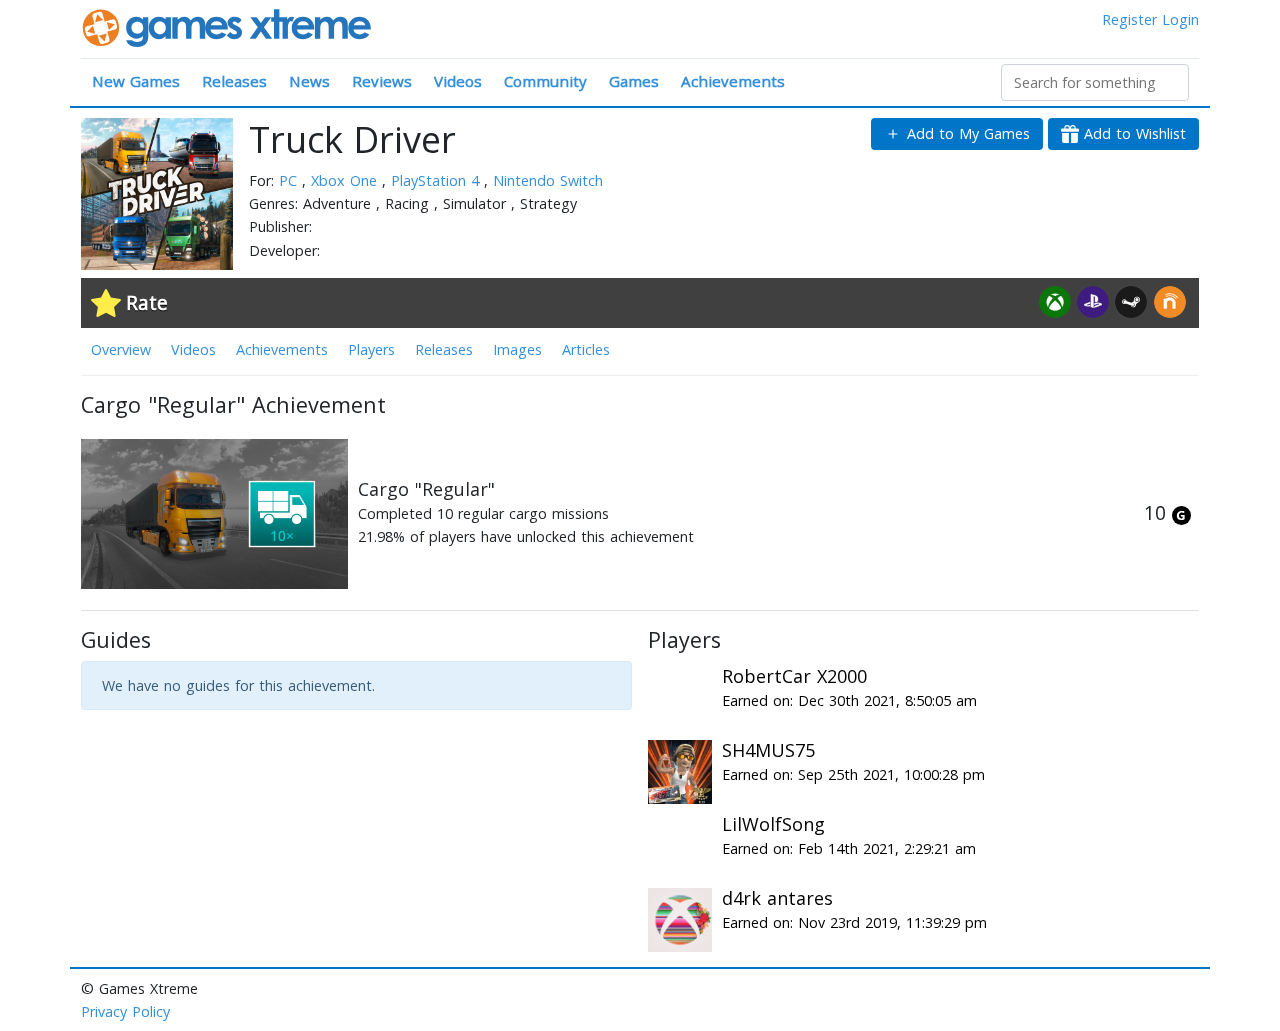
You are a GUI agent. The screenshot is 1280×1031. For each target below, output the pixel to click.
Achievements (733, 81)
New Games (136, 81)
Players (371, 349)
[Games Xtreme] (228, 26)
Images (517, 349)
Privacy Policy (125, 1011)
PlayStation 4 (437, 180)
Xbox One (346, 180)
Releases (234, 81)
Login (1180, 19)
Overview (121, 349)
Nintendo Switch (548, 180)
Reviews (382, 81)
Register (1129, 19)
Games (634, 81)
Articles (586, 349)
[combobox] (1095, 82)
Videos (458, 81)
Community (545, 81)
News (309, 81)
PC (290, 180)
